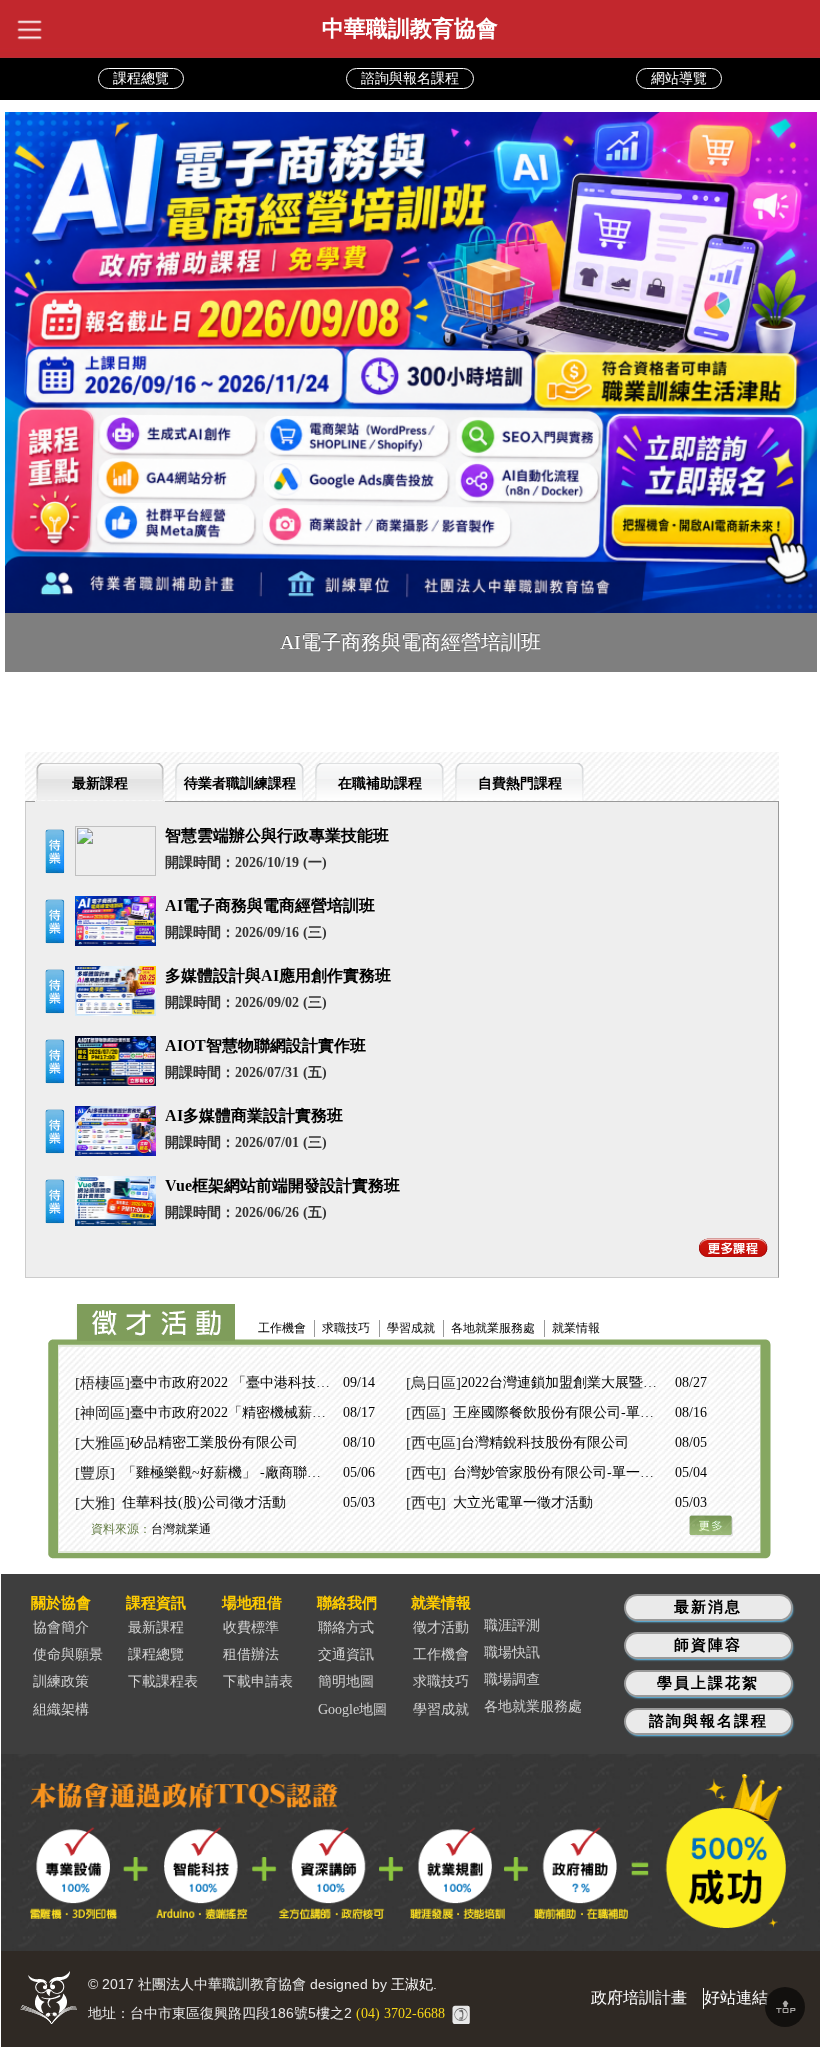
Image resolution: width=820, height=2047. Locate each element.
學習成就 (411, 1328)
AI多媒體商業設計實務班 (254, 1115)
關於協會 (61, 1602)
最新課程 (100, 783)
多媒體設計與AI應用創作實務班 (278, 975)
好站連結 (736, 1997)
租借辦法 (251, 1654)
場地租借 (252, 1602)
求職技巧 (346, 1328)
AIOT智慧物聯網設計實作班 (265, 1045)
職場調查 (512, 1679)
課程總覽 (156, 1654)
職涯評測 (512, 1625)
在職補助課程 (380, 783)
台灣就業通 (181, 1529)
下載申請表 (258, 1681)
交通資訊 (346, 1654)
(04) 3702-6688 (400, 2013)
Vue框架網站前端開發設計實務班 (282, 1185)
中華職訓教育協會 (410, 28)
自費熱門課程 (520, 783)
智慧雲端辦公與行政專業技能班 (277, 835)
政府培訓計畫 (639, 1997)
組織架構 (61, 1709)
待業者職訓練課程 (240, 783)
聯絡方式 (346, 1627)
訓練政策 (61, 1681)
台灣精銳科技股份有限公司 (545, 1442)
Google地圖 (352, 1709)
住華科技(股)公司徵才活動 (204, 1502)
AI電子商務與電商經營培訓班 (270, 905)
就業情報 (576, 1328)
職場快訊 (512, 1652)
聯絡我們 (347, 1602)
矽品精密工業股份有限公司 (214, 1442)
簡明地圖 (346, 1681)
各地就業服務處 (493, 1328)
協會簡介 (61, 1627)
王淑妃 (412, 1984)
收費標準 (251, 1627)
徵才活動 (441, 1627)
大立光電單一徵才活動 (523, 1502)
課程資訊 (156, 1602)
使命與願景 (68, 1654)
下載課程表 (163, 1681)
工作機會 (282, 1328)
